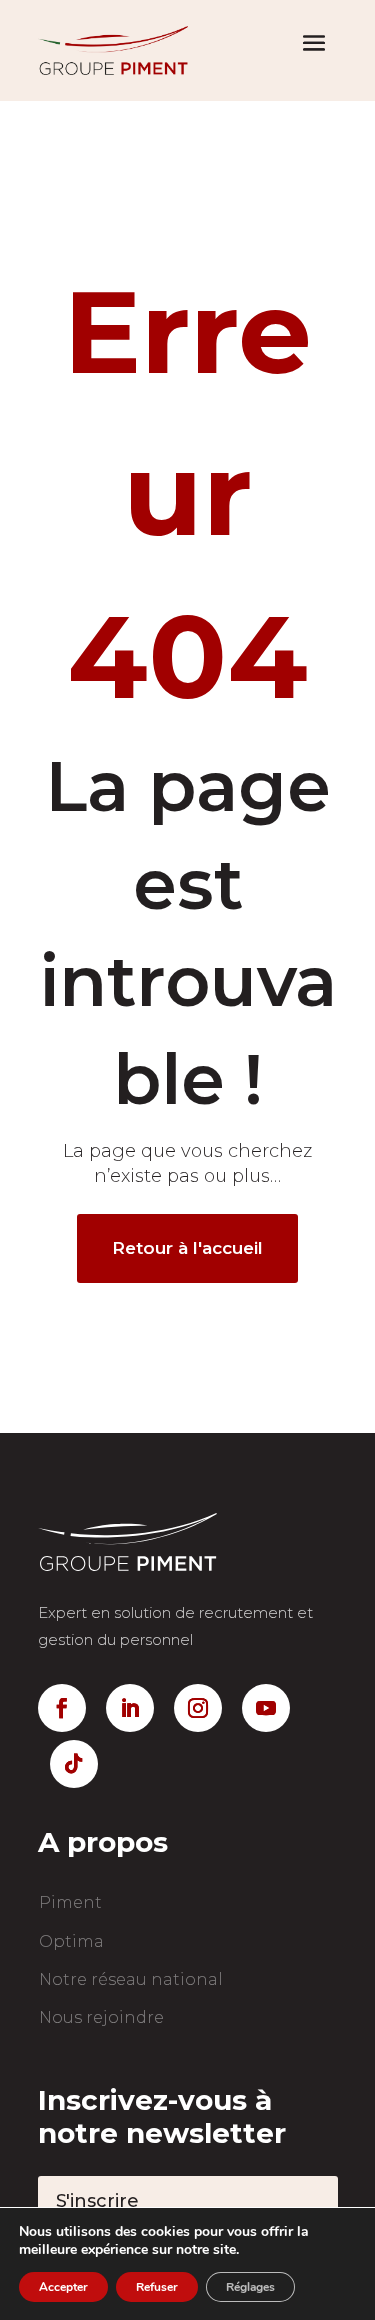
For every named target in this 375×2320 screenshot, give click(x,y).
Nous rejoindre (101, 2017)
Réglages (250, 2287)
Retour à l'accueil (187, 1248)
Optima (71, 1941)
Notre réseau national (131, 1979)
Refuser (157, 2287)
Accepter (63, 2287)
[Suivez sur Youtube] (266, 1708)
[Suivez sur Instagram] (198, 1708)
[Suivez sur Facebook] (62, 1708)
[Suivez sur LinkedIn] (130, 1708)
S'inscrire (97, 2201)
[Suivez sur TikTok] (74, 1764)
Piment (70, 1902)
